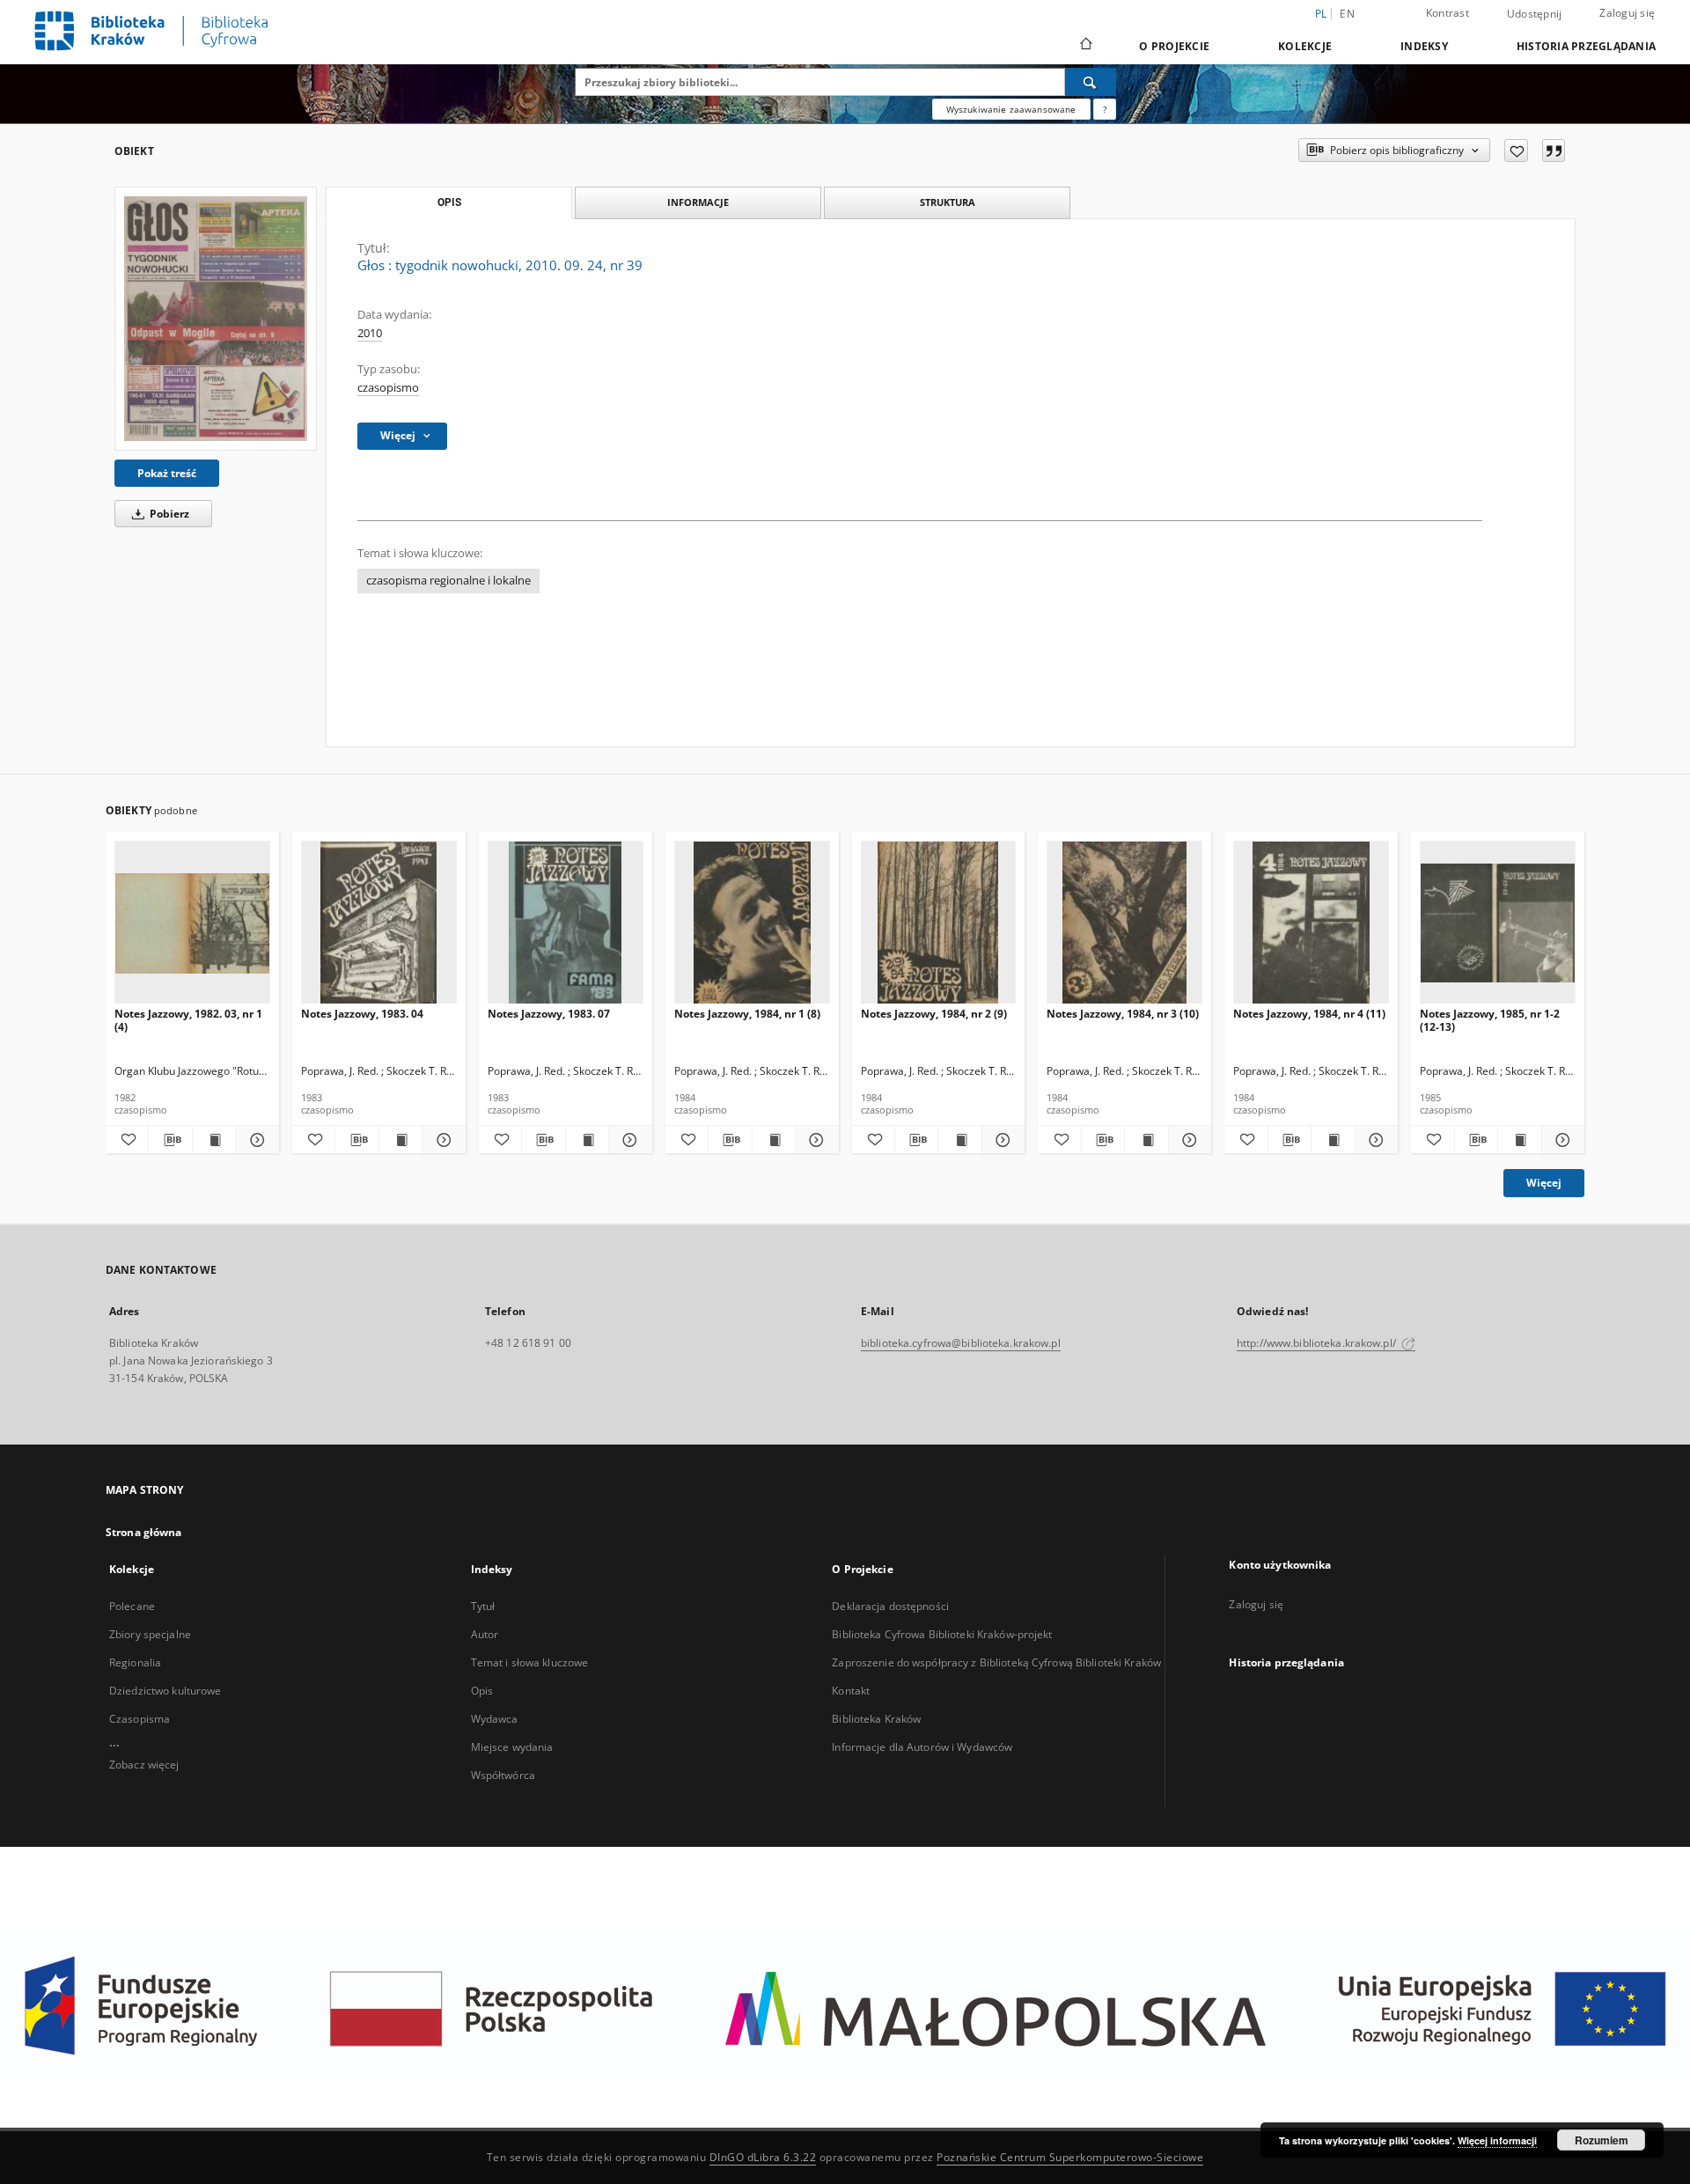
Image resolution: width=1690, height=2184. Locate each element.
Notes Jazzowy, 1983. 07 (549, 1014)
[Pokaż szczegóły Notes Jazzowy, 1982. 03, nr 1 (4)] (254, 1140)
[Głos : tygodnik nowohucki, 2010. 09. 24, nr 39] (216, 318)
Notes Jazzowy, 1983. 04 (362, 1014)
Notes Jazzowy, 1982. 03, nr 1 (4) (188, 1020)
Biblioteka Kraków (876, 1719)
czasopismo (388, 388)
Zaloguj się (1627, 13)
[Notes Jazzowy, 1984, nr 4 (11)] (1311, 923)
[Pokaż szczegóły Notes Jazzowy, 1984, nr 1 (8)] (814, 1140)
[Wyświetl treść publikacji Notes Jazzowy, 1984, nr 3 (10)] (1146, 1140)
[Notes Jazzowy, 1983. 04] (379, 923)
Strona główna (144, 1532)
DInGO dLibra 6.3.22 (763, 2157)
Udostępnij (1535, 14)
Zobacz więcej (144, 1765)
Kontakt (851, 1691)
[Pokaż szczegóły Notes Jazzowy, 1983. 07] (628, 1140)
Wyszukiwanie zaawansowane (1011, 109)
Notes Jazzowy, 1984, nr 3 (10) (1123, 1014)
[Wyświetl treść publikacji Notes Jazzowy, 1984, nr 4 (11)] (1333, 1140)
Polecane (132, 1606)
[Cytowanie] (1554, 151)
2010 (370, 333)
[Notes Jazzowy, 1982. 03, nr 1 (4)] (192, 923)
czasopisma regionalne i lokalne (448, 581)
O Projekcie (1174, 46)
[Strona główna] (1085, 46)
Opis (482, 1691)
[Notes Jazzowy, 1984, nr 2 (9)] (939, 923)
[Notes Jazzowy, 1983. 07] (566, 923)
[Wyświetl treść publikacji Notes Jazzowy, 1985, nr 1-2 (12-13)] (1519, 1140)
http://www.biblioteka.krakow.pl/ (1318, 1343)
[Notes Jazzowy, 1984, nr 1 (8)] (752, 923)
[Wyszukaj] (1091, 82)
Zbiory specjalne (150, 1634)
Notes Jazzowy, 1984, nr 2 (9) (934, 1014)
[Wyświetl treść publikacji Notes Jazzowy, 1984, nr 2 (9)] (959, 1140)
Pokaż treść (167, 473)
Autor (485, 1634)
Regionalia (135, 1662)
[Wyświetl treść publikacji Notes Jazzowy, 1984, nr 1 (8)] (774, 1140)
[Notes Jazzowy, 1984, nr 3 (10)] (1124, 923)
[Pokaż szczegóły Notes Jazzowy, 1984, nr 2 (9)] (1001, 1140)
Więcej (1544, 1183)
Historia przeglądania (1586, 46)
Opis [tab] (449, 202)
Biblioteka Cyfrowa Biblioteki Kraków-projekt (942, 1634)
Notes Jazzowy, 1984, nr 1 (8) (747, 1014)
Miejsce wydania (512, 1747)
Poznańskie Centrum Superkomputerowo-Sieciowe (1070, 2157)
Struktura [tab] (948, 202)
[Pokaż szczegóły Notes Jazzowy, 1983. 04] (441, 1140)
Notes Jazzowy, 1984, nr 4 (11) (1309, 1014)
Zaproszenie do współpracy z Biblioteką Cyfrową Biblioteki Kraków (996, 1662)
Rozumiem (1602, 2140)
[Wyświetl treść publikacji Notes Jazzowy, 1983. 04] (400, 1140)
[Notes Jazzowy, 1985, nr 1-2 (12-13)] (1498, 923)
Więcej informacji (1497, 2140)
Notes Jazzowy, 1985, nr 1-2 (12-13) (1490, 1020)
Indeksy (1424, 46)
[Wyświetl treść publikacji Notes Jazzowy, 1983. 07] (587, 1140)
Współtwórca (503, 1775)
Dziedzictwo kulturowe (165, 1691)
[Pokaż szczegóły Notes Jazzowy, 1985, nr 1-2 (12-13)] (1561, 1140)
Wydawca (495, 1719)
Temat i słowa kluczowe (530, 1662)
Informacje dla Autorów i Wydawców (922, 1747)
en (1347, 14)
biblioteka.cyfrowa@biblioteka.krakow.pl (961, 1343)
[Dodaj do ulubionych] (1516, 151)
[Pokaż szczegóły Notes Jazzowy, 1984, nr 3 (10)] (1187, 1140)
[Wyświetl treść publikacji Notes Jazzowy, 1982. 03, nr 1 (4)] (214, 1140)
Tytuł (483, 1606)
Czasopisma (140, 1719)
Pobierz (168, 514)
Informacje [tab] (698, 202)
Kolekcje (1305, 46)
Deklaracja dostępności (890, 1606)
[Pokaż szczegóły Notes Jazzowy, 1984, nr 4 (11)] (1374, 1140)
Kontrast (1448, 13)
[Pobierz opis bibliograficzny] (170, 1140)
